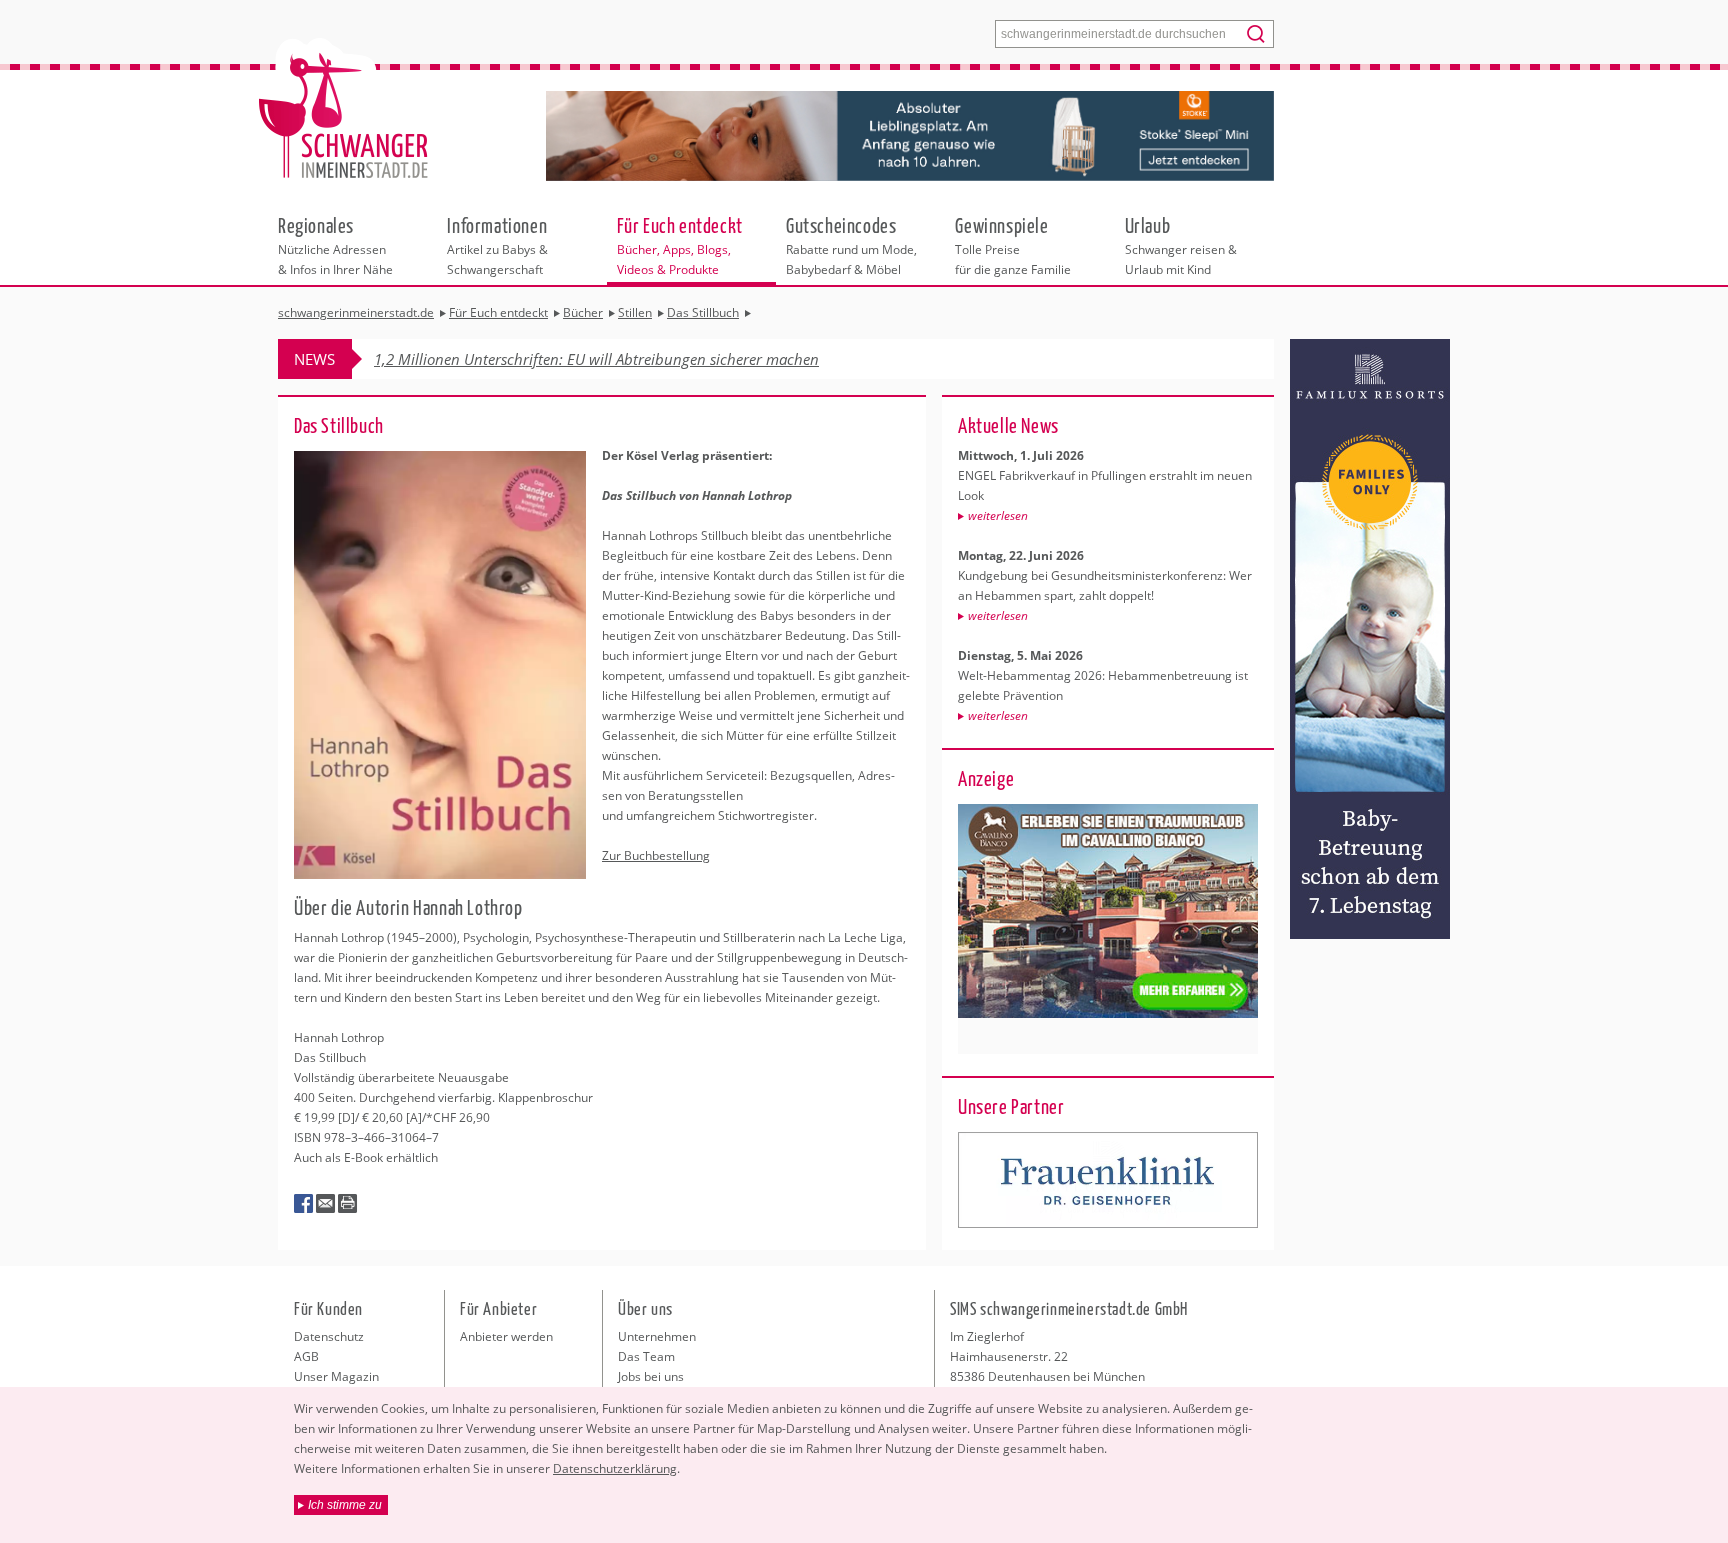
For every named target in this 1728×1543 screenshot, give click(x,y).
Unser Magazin (336, 1376)
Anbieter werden (506, 1336)
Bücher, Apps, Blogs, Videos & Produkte (680, 245)
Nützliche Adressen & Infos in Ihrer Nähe (335, 245)
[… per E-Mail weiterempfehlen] (326, 1204)
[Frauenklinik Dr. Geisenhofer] (1108, 1180)
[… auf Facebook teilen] (304, 1204)
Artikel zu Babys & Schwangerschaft (497, 245)
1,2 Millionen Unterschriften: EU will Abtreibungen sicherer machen (596, 359)
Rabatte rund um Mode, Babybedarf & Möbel (851, 245)
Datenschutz (329, 1336)
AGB (306, 1356)
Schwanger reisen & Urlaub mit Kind (1181, 245)
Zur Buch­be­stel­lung (656, 855)
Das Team (646, 1356)
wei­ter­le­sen (998, 515)
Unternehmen (657, 1336)
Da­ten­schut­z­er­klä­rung (615, 1468)
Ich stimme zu (345, 1505)
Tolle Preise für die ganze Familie (1013, 245)
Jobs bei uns (651, 1376)
